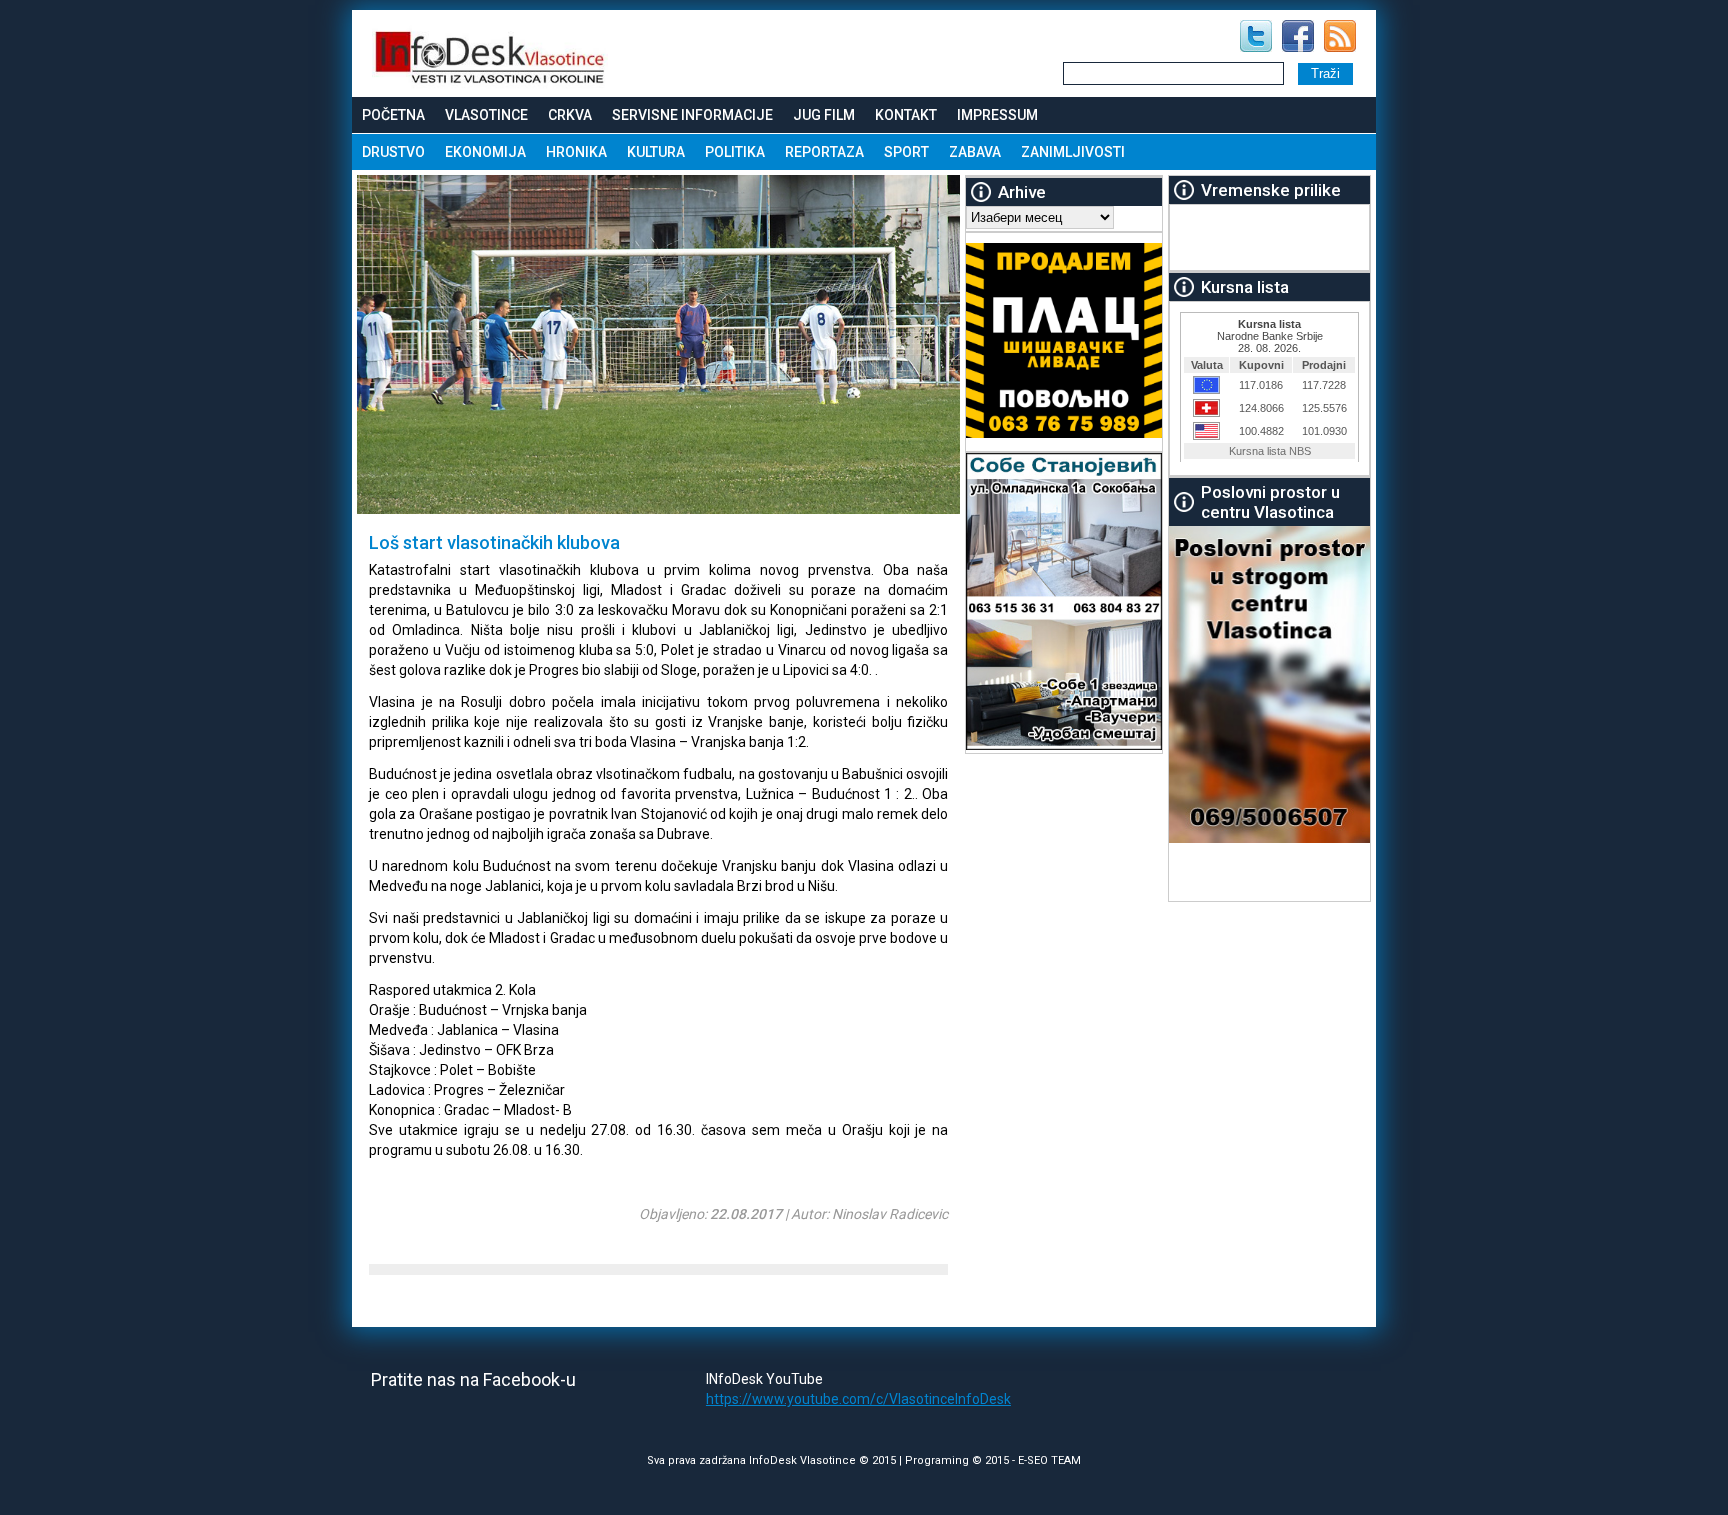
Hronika (576, 152)
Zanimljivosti (1073, 152)
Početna (393, 115)
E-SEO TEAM (1049, 1460)
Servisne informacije (692, 115)
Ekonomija (485, 152)
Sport (906, 152)
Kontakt (906, 115)
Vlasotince (486, 115)
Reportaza (824, 152)
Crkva (570, 115)
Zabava (975, 152)
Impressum (997, 115)
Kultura (656, 152)
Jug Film (824, 115)
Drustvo (393, 152)
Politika (735, 152)
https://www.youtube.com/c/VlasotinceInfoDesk (858, 1399)
